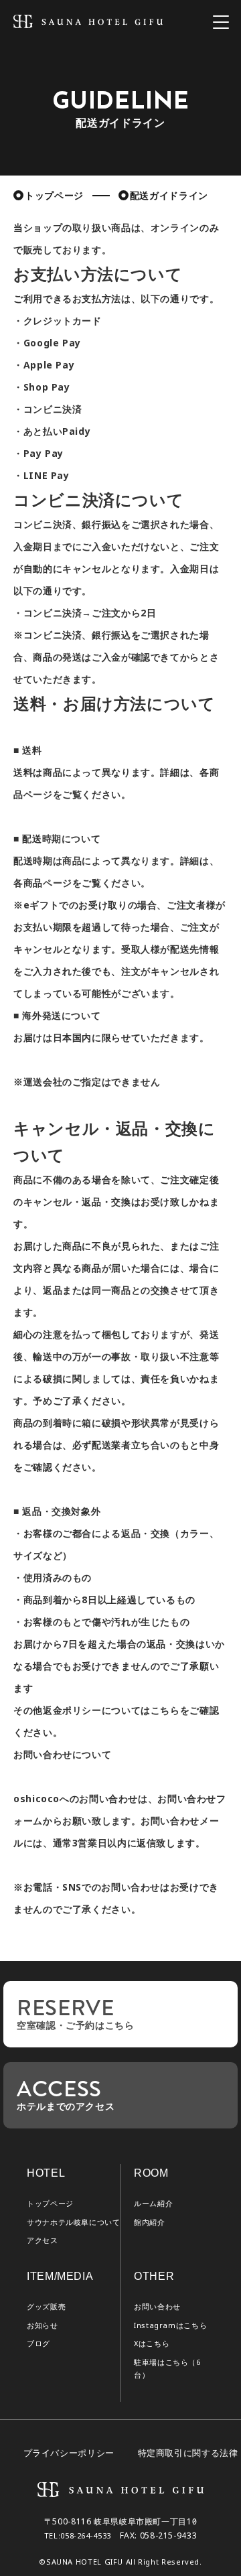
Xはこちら (152, 2344)
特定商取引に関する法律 (188, 2453)
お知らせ (43, 2325)
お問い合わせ (157, 2307)
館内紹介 (150, 2222)
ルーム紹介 (153, 2204)
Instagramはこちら (170, 2325)
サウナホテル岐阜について (74, 2222)
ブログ (38, 2344)
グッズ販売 (46, 2307)
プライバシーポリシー (69, 2453)
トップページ (54, 196)
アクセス (43, 2240)
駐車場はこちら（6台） (167, 2369)
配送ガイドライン (169, 196)
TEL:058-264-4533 (78, 2536)
